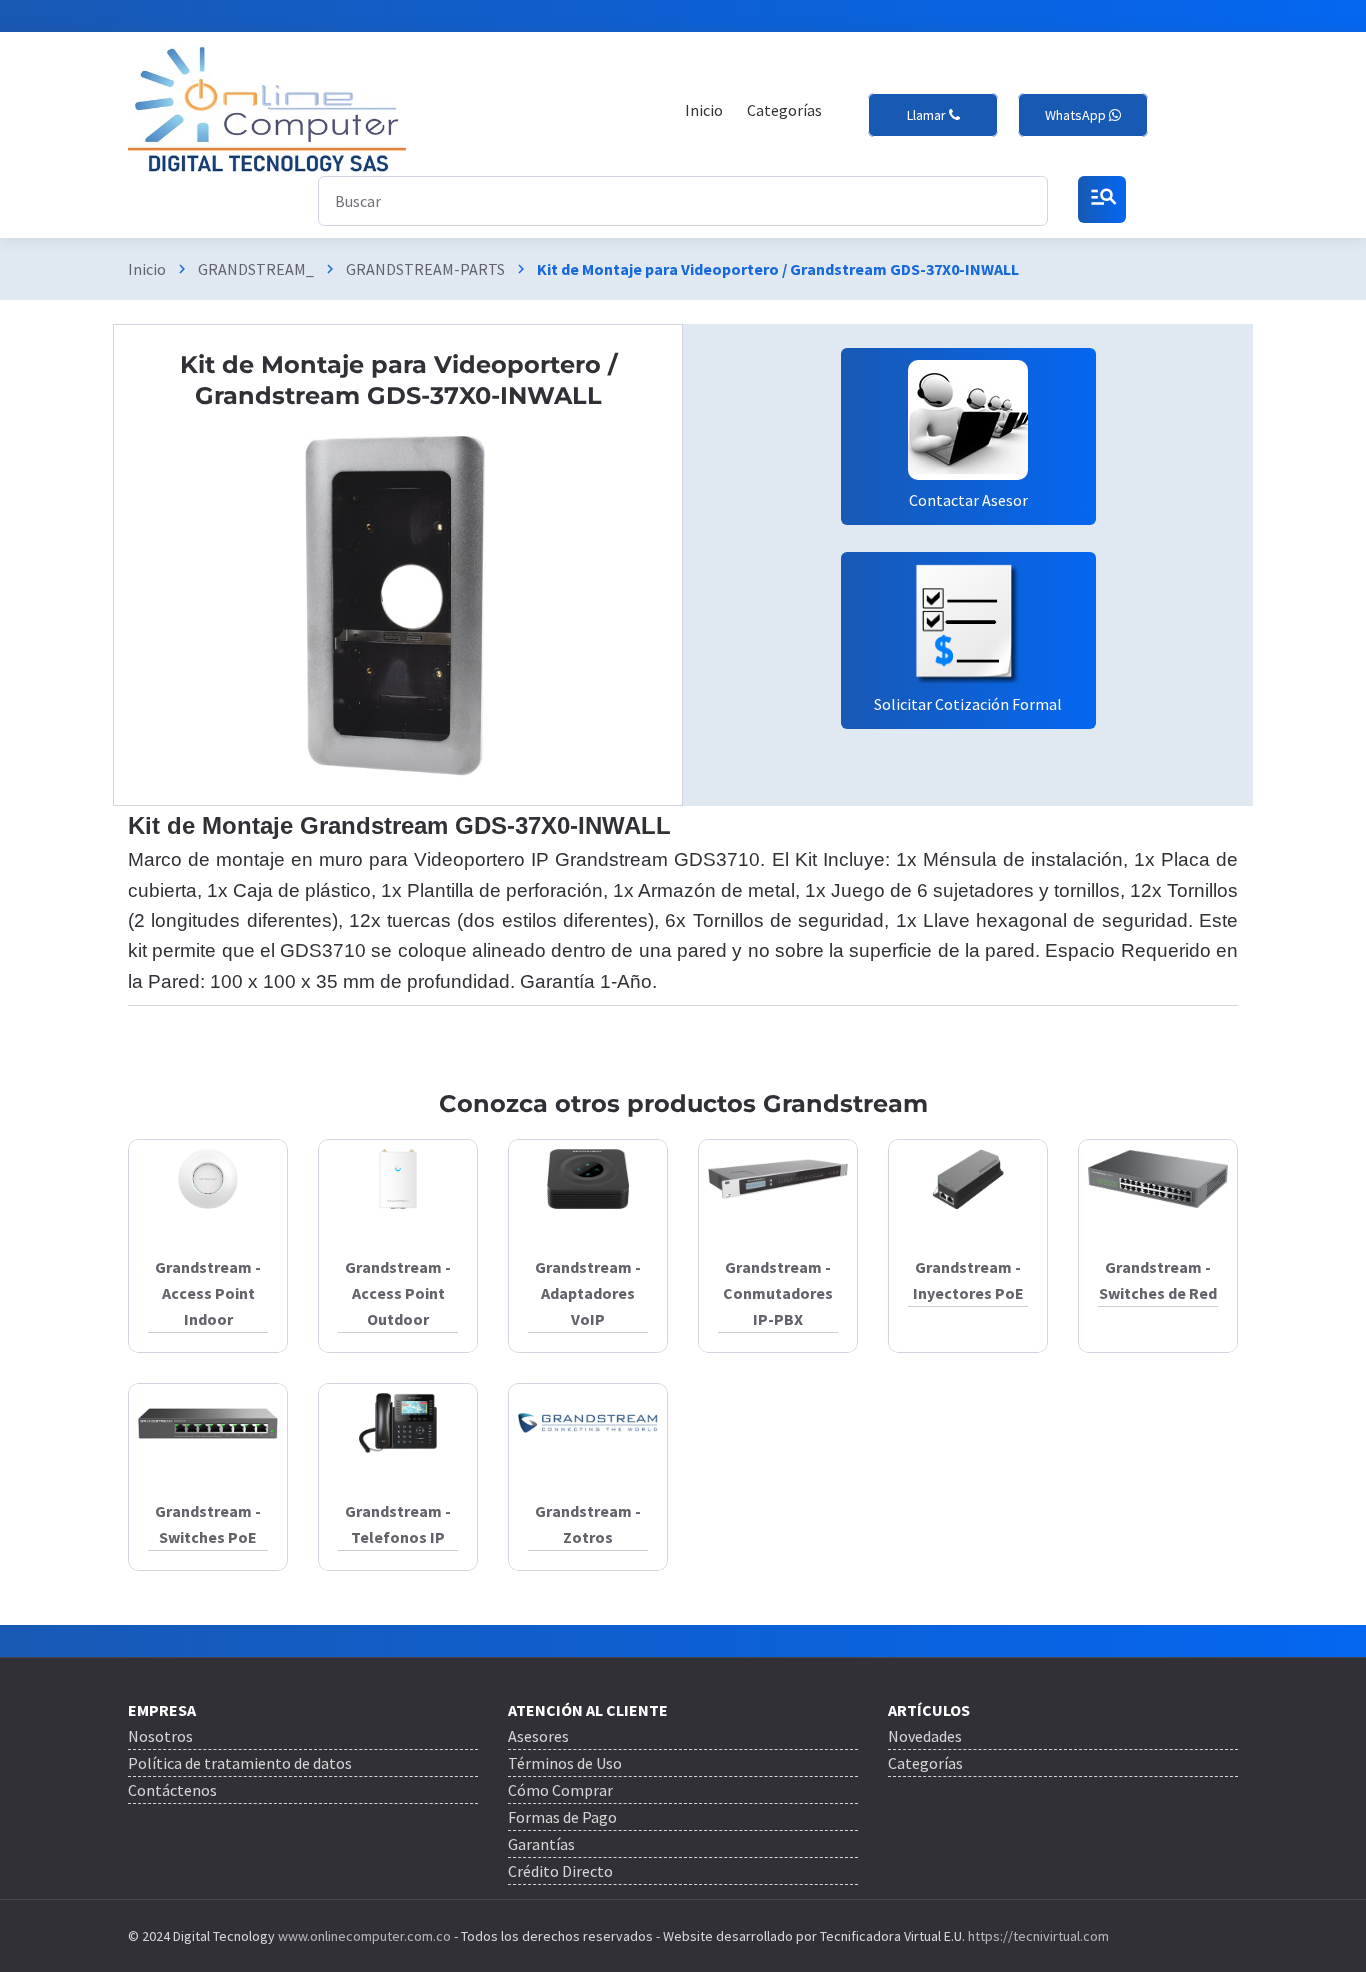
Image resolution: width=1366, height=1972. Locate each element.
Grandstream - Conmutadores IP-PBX (778, 1293)
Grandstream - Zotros (588, 1524)
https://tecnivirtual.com (1038, 1936)
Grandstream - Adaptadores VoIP (588, 1293)
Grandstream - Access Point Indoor (208, 1293)
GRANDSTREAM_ (256, 269)
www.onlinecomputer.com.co (363, 1936)
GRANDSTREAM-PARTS (425, 269)
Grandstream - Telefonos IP (398, 1524)
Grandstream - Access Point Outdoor (398, 1293)
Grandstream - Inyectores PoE (968, 1280)
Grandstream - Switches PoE (208, 1524)
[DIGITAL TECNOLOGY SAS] (267, 110)
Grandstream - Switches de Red (1158, 1280)
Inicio (147, 269)
